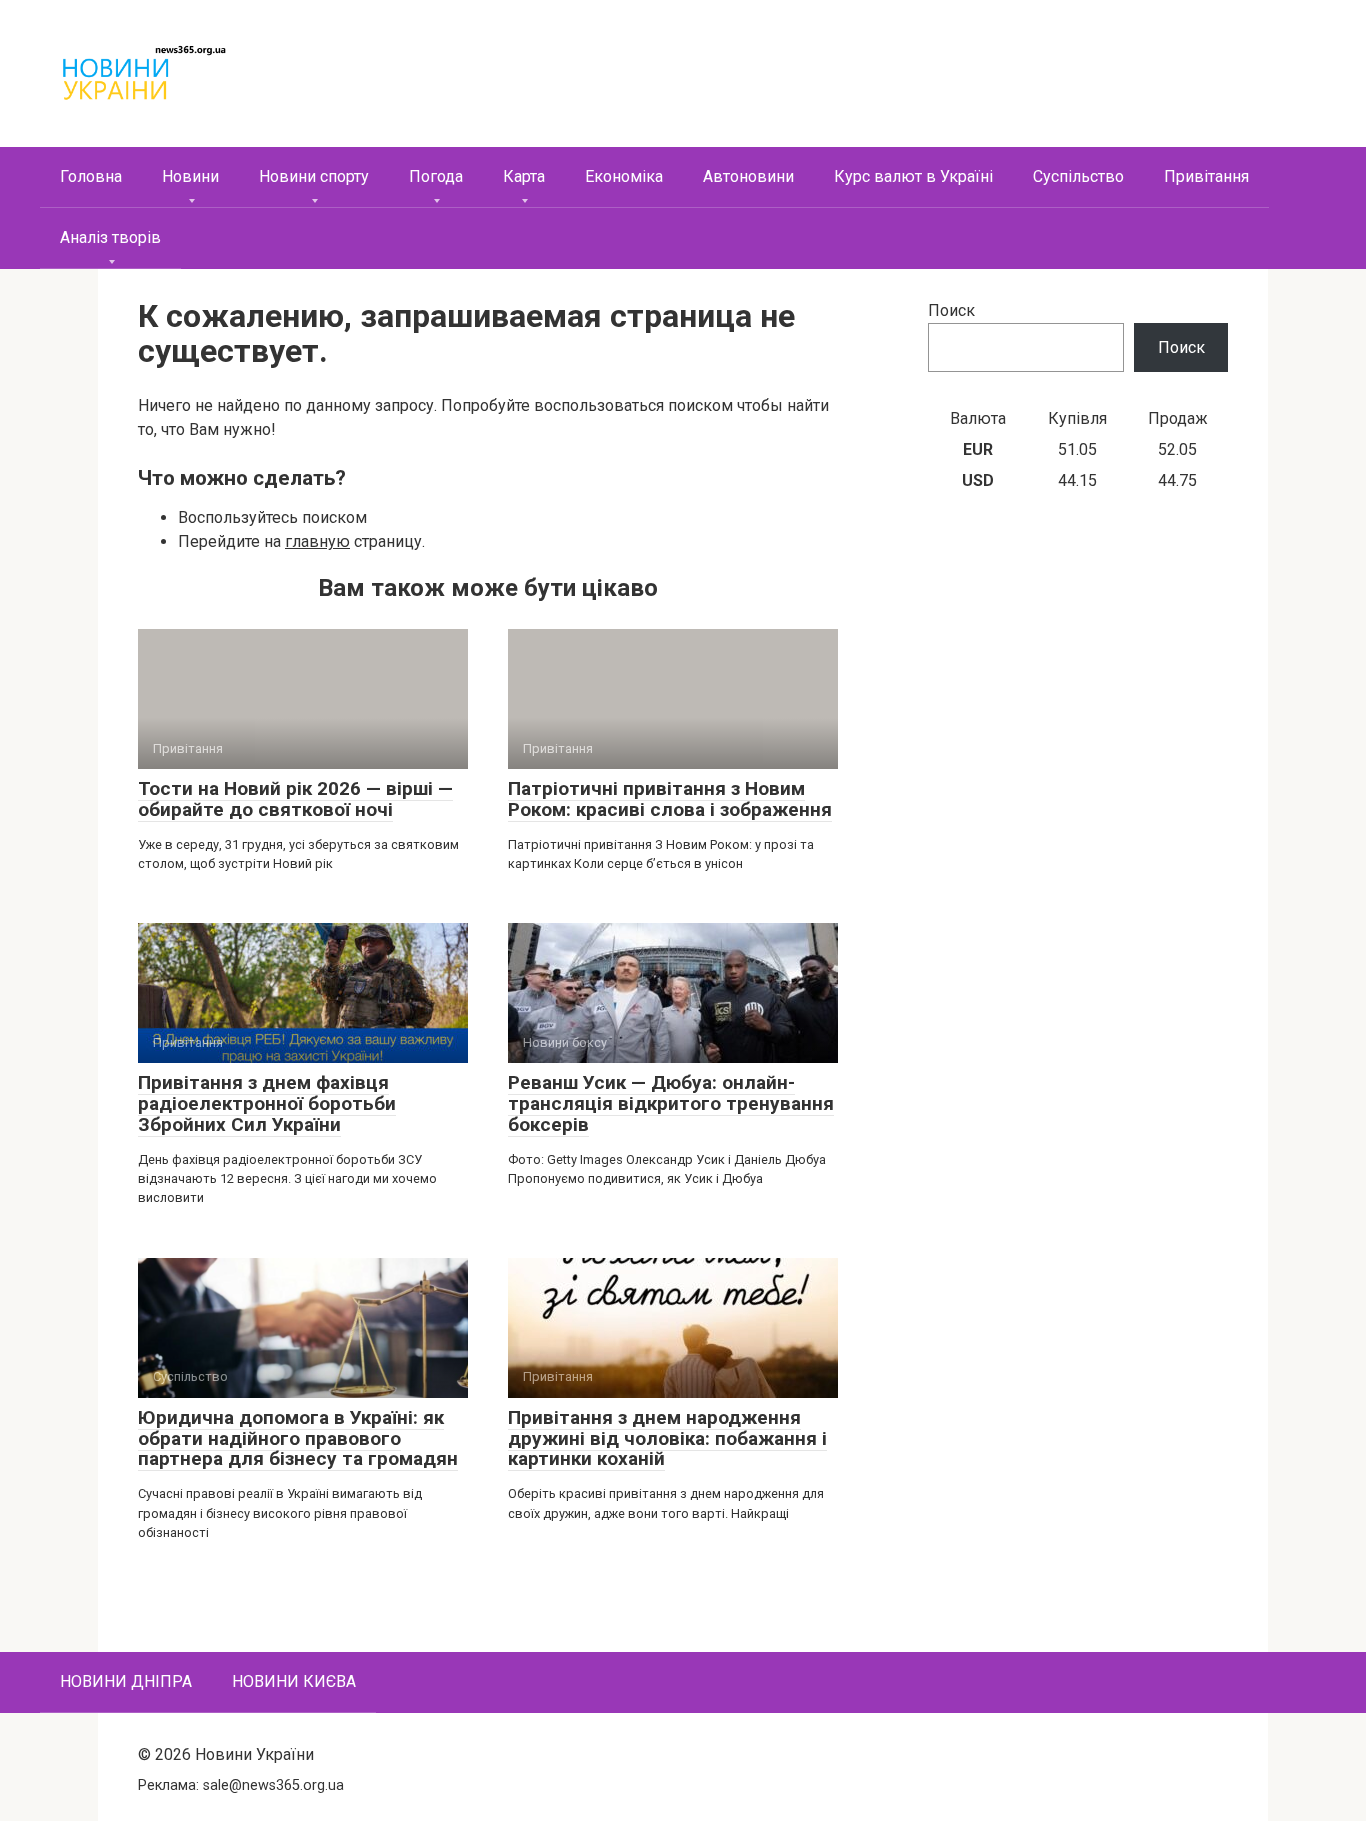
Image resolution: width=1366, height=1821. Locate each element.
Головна (91, 176)
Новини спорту (314, 176)
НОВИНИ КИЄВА (294, 1681)
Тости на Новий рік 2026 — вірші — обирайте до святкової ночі (295, 799)
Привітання (1206, 176)
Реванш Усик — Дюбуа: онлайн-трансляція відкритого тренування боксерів (671, 1103)
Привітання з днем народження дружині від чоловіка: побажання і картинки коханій (667, 1438)
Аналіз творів (110, 237)
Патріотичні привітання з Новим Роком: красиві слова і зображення (670, 799)
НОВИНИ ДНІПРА (126, 1681)
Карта (524, 176)
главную (317, 541)
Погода (436, 176)
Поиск (951, 310)
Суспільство (1078, 176)
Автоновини (748, 176)
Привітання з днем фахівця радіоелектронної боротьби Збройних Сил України (267, 1103)
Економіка (624, 176)
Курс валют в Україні (913, 176)
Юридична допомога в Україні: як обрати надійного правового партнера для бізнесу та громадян (298, 1438)
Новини (190, 176)
